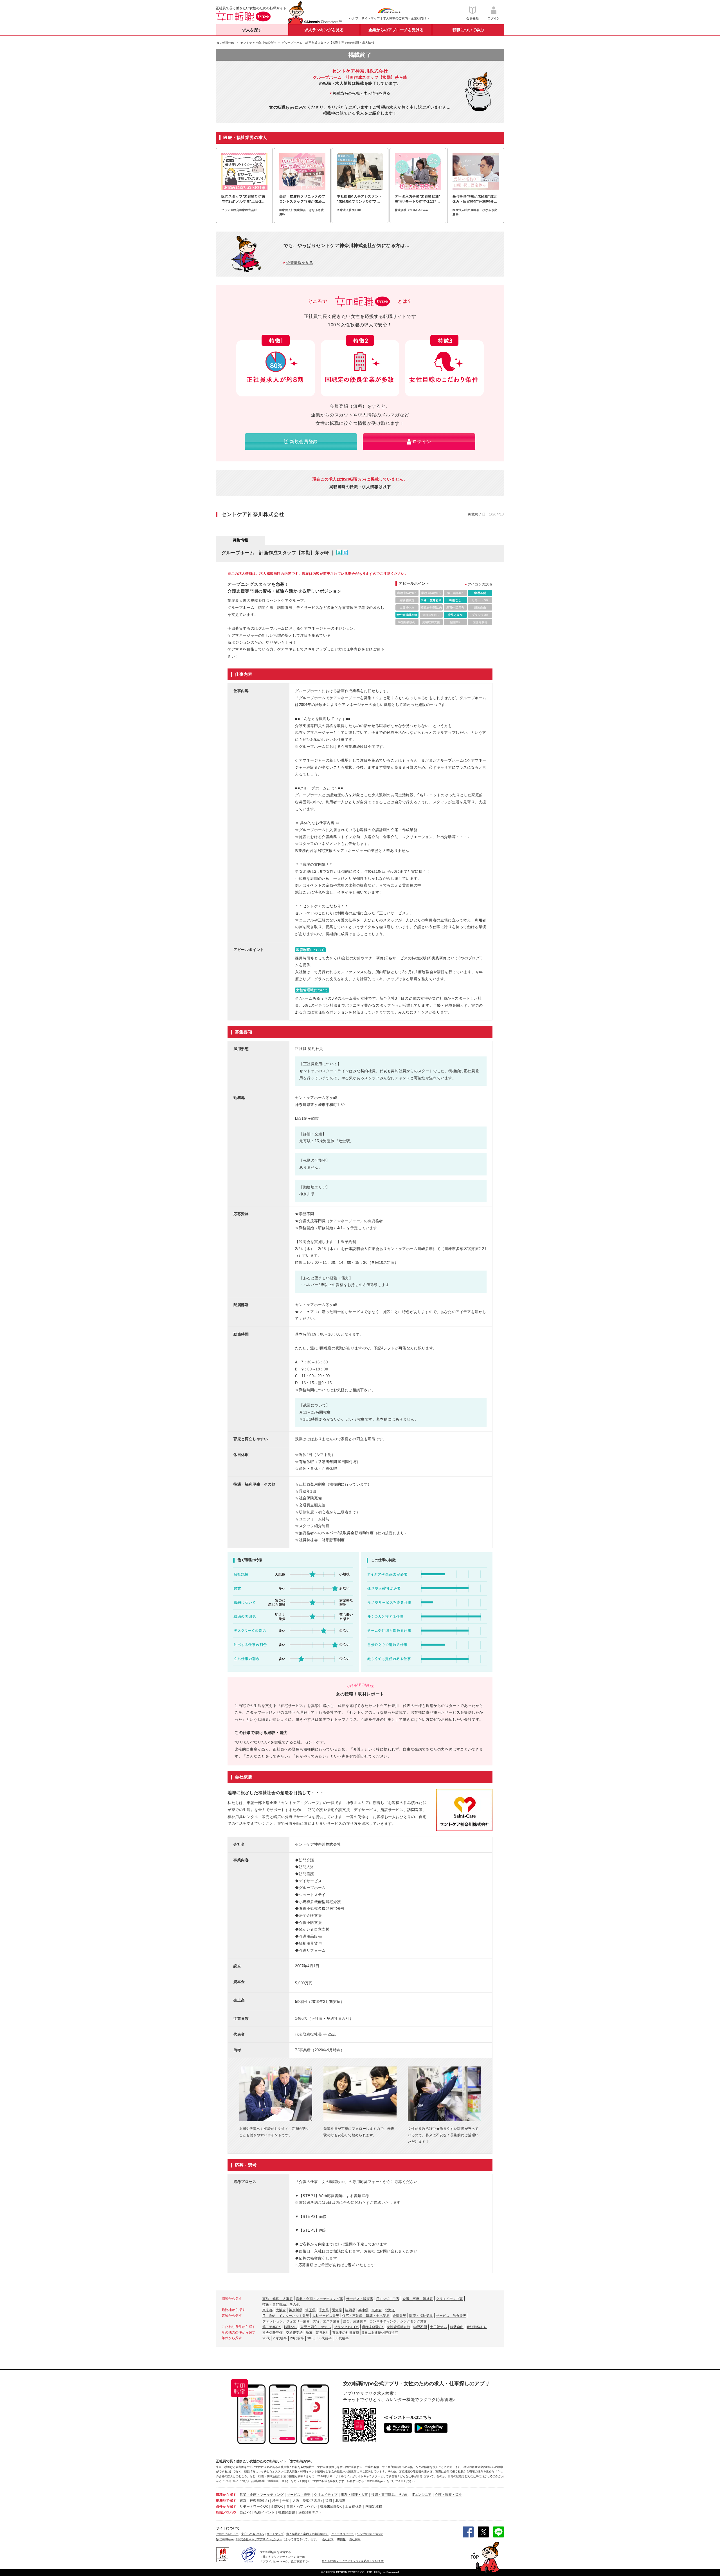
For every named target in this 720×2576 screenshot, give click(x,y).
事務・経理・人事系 (278, 2299)
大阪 (296, 2501)
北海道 (390, 2310)
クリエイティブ (326, 2495)
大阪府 (281, 2310)
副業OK (277, 2507)
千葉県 (324, 2310)
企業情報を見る (300, 263)
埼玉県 (310, 2310)
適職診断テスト (310, 2512)
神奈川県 (296, 2310)
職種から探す (226, 2495)
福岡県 (350, 2310)
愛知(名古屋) (312, 2501)
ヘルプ (354, 18)
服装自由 (457, 2327)
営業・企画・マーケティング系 (319, 2299)
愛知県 (337, 2310)
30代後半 (342, 2338)
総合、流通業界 (355, 2321)
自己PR (245, 2512)
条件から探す (226, 2507)
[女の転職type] (225, 2539)
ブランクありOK (346, 2327)
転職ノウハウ (226, 2512)
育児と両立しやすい (316, 2327)
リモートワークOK (254, 2507)
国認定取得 (374, 2507)
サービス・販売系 (360, 2299)
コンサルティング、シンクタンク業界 (398, 2321)
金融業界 (399, 2316)
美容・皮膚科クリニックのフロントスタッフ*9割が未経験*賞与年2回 (302, 199)
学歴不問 (420, 2327)
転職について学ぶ (468, 30)
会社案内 (328, 2539)
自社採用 (355, 2539)
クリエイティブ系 (449, 2299)
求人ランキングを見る (324, 30)
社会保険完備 (273, 2333)
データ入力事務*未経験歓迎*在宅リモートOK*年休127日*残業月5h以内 (418, 199)
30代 (311, 2338)
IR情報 (341, 2539)
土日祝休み (438, 2327)
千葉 (286, 2501)
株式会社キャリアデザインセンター (260, 2539)
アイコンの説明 (480, 584)
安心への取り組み (253, 2534)
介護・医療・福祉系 (418, 2299)
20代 (266, 2338)
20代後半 (280, 2338)
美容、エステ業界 (326, 2321)
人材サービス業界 (326, 2316)
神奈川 (255, 2501)
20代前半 (297, 2338)
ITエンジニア (422, 2495)
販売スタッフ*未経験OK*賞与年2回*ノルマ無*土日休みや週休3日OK (243, 199)
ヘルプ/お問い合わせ (370, 2534)
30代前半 (325, 2338)
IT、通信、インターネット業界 (286, 2316)
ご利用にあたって (227, 2534)
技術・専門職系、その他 (281, 2305)
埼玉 (276, 2501)
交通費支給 (294, 2333)
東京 (243, 2501)
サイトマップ (371, 18)
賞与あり (322, 2333)
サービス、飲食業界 (451, 2316)
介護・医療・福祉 (448, 2495)
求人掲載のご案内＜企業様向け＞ (406, 18)
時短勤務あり (477, 2327)
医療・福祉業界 (421, 2316)
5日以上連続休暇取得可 (380, 2333)
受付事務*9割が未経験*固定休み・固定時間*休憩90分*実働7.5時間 (475, 199)
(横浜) (264, 2501)
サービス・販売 (299, 2495)
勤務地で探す (226, 2501)
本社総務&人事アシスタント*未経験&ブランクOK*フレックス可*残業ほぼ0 (360, 199)
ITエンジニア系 (388, 2299)
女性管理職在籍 (399, 2327)
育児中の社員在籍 (346, 2333)
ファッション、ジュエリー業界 (286, 2321)
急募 (309, 2333)
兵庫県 (363, 2310)
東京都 (267, 2310)
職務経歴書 (287, 2512)
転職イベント (265, 2512)
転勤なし (291, 2327)
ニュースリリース (343, 2534)
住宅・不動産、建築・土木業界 (366, 2316)
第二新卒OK (272, 2327)
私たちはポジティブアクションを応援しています (353, 2561)
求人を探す (252, 30)
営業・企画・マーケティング (262, 2495)
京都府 (377, 2310)
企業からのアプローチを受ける (396, 30)
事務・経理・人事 (354, 2495)
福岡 (328, 2501)
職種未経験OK (373, 2327)
